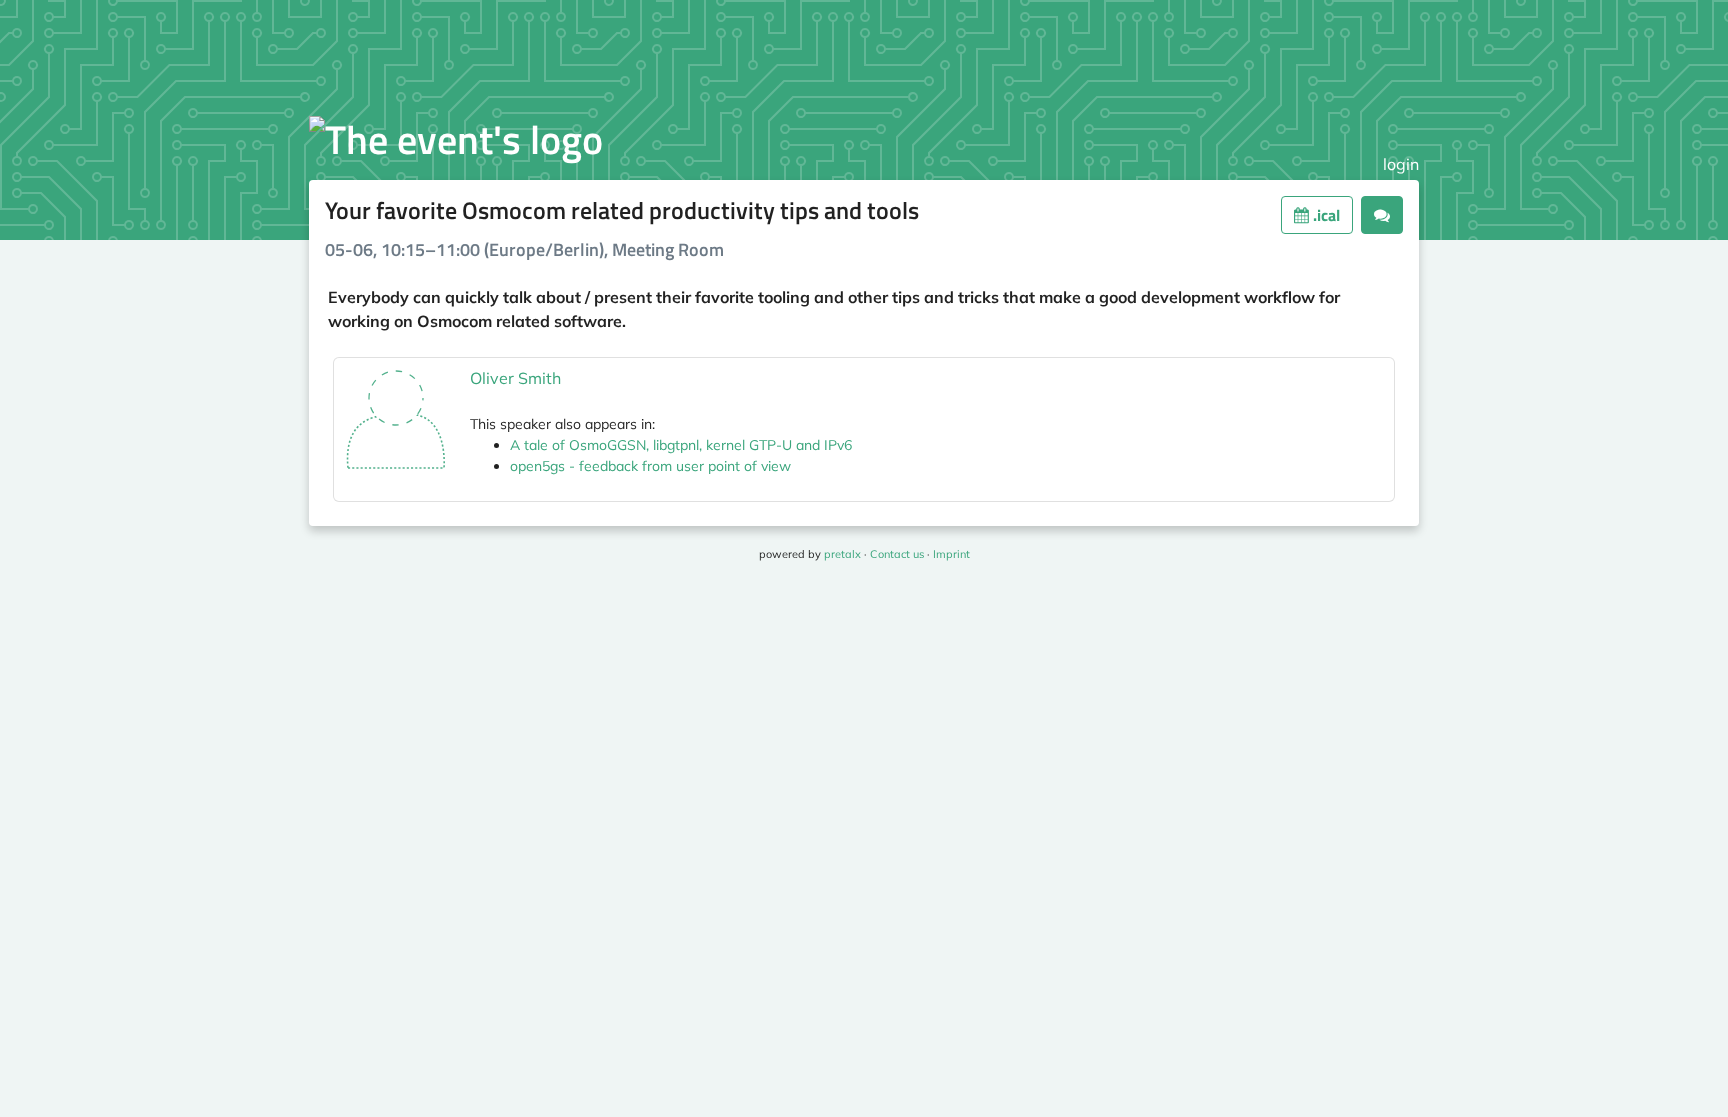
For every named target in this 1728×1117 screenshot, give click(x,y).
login (1401, 164)
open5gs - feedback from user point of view (650, 466)
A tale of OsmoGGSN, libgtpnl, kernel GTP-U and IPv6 (681, 445)
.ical (1324, 215)
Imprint (951, 554)
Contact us (897, 554)
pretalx (842, 554)
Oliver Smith (515, 378)
